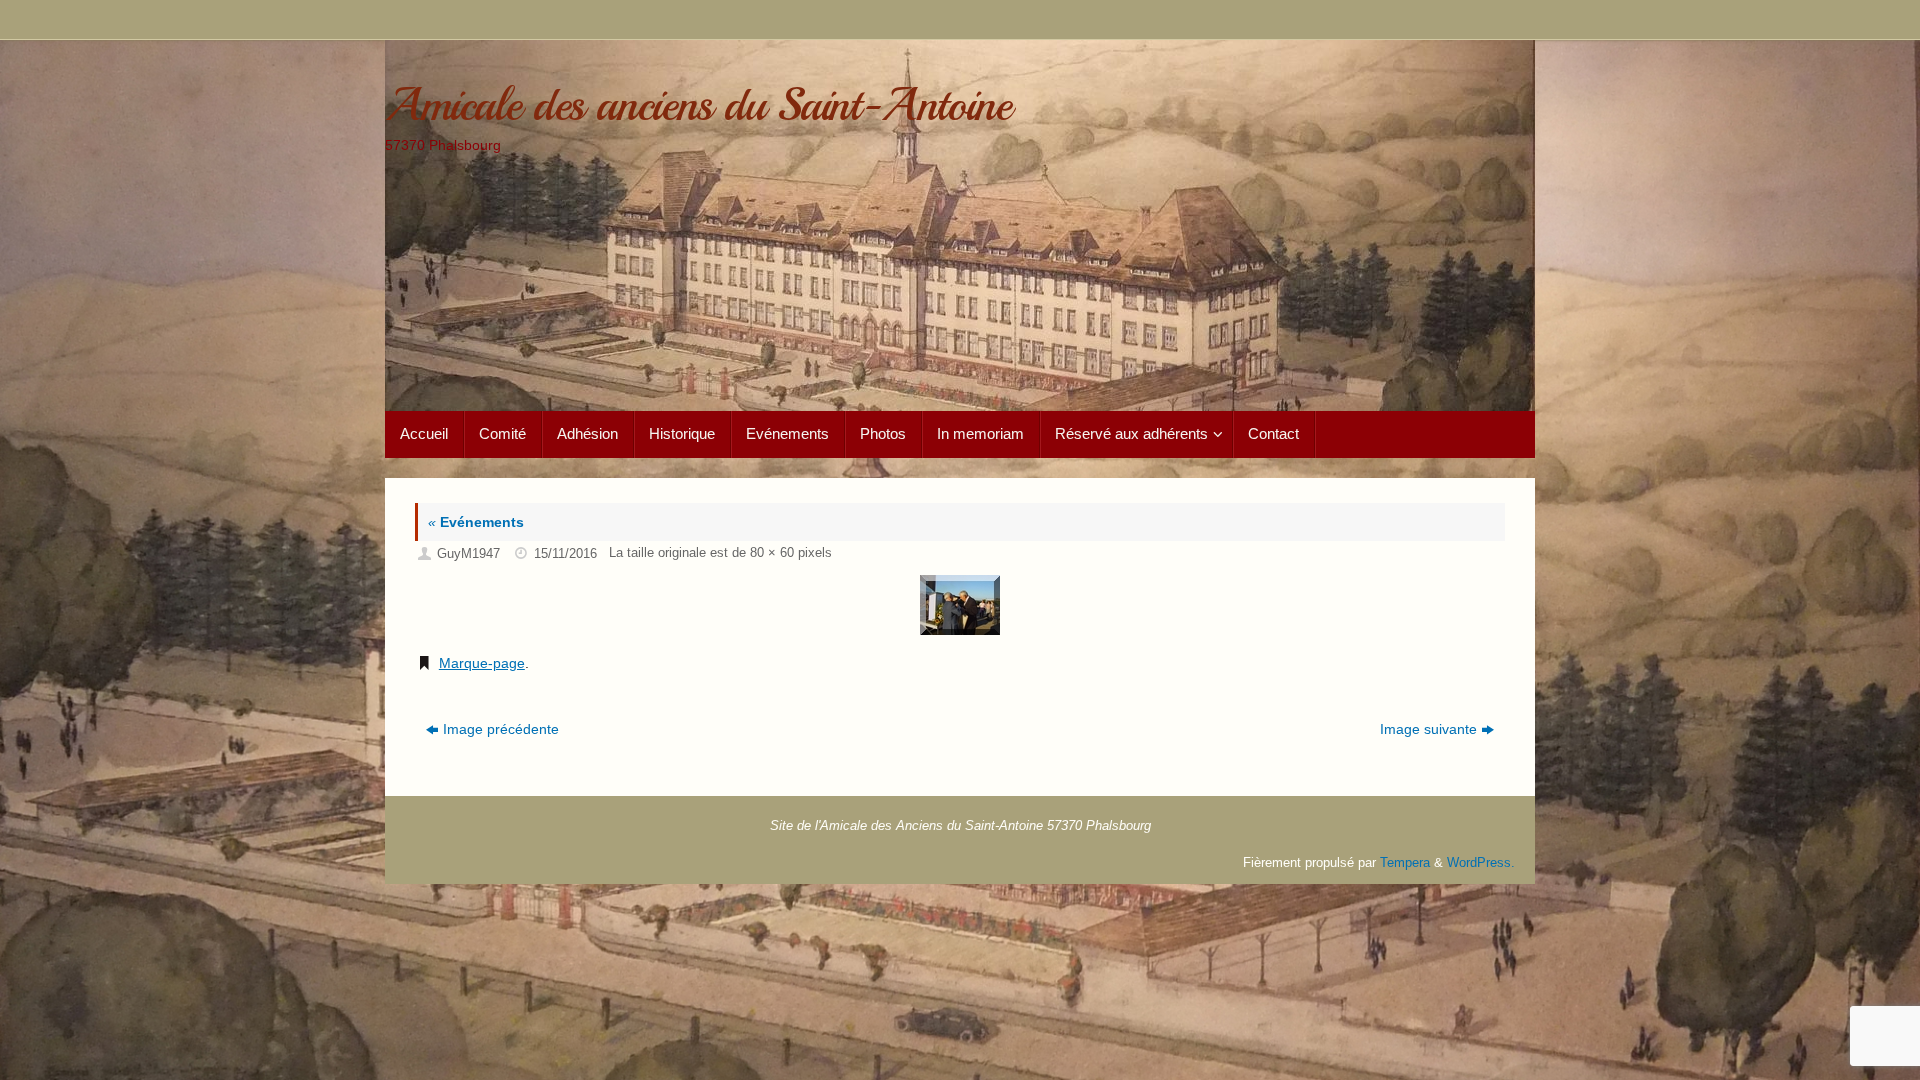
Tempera (1405, 863)
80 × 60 (772, 553)
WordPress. (1481, 863)
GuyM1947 (468, 554)
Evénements (476, 522)
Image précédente (501, 729)
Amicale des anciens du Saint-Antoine (697, 105)
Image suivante (1428, 729)
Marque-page (482, 663)
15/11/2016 (565, 554)
